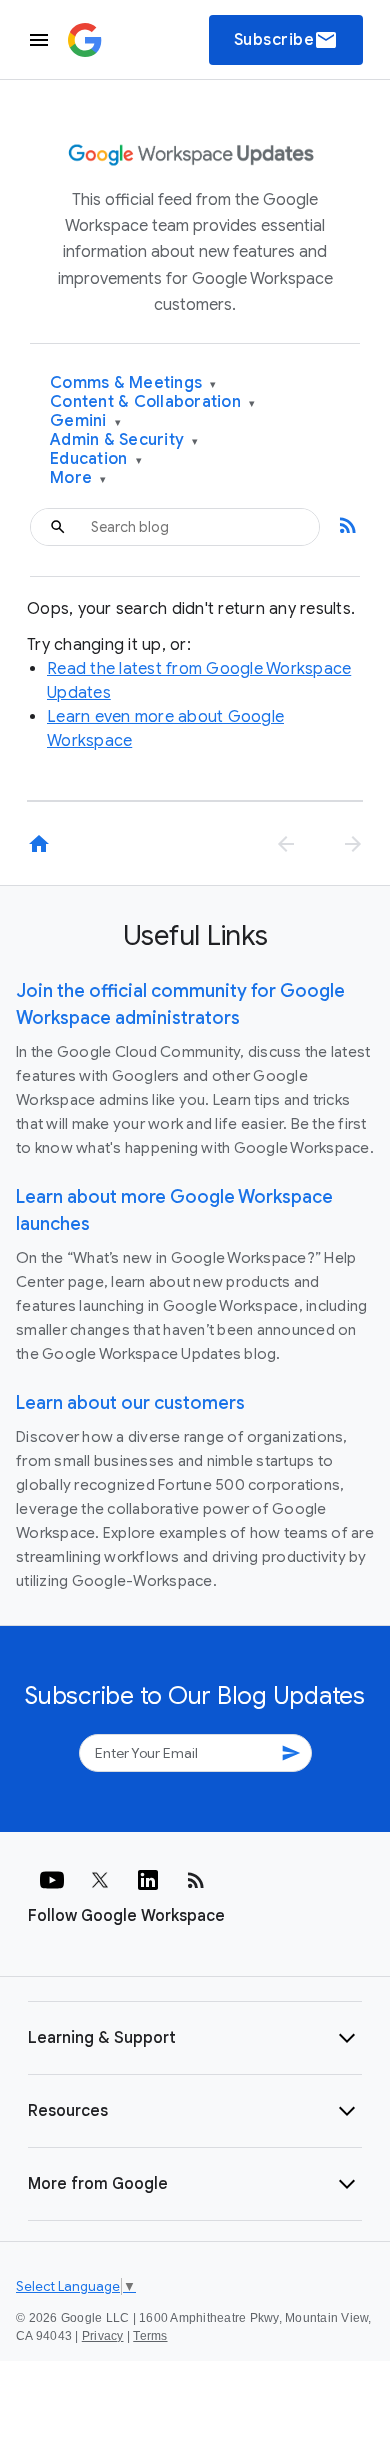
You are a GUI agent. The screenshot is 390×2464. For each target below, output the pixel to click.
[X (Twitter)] (100, 1880)
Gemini (85, 421)
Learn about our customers (130, 1403)
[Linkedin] (148, 1880)
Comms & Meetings (133, 383)
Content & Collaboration (152, 402)
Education (96, 459)
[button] (195, 2038)
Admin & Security (124, 440)
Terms (150, 2336)
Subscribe (286, 40)
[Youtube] (52, 1880)
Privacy (103, 2336)
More (78, 478)
